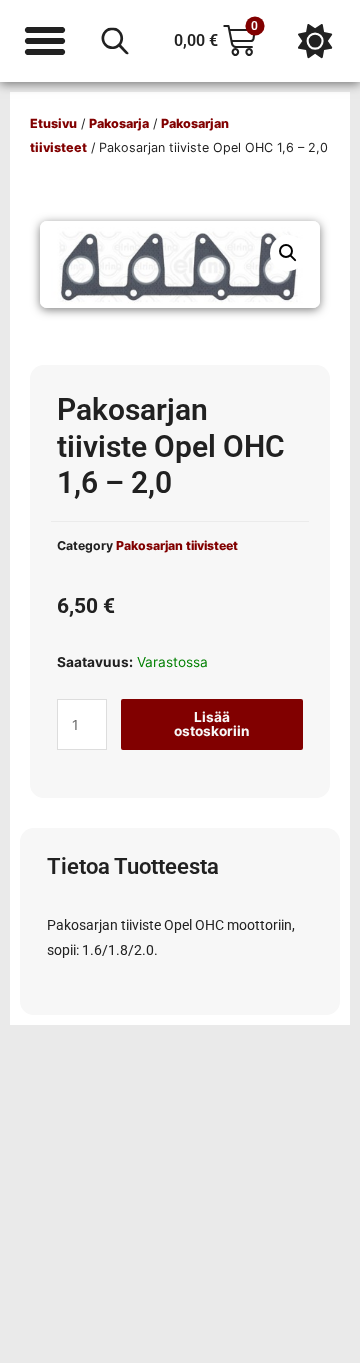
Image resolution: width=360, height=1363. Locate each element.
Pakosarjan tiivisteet (177, 545)
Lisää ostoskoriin (212, 724)
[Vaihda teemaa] (315, 41)
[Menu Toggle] (45, 41)
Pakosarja (119, 123)
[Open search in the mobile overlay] (115, 41)
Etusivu (53, 123)
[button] (288, 253)
